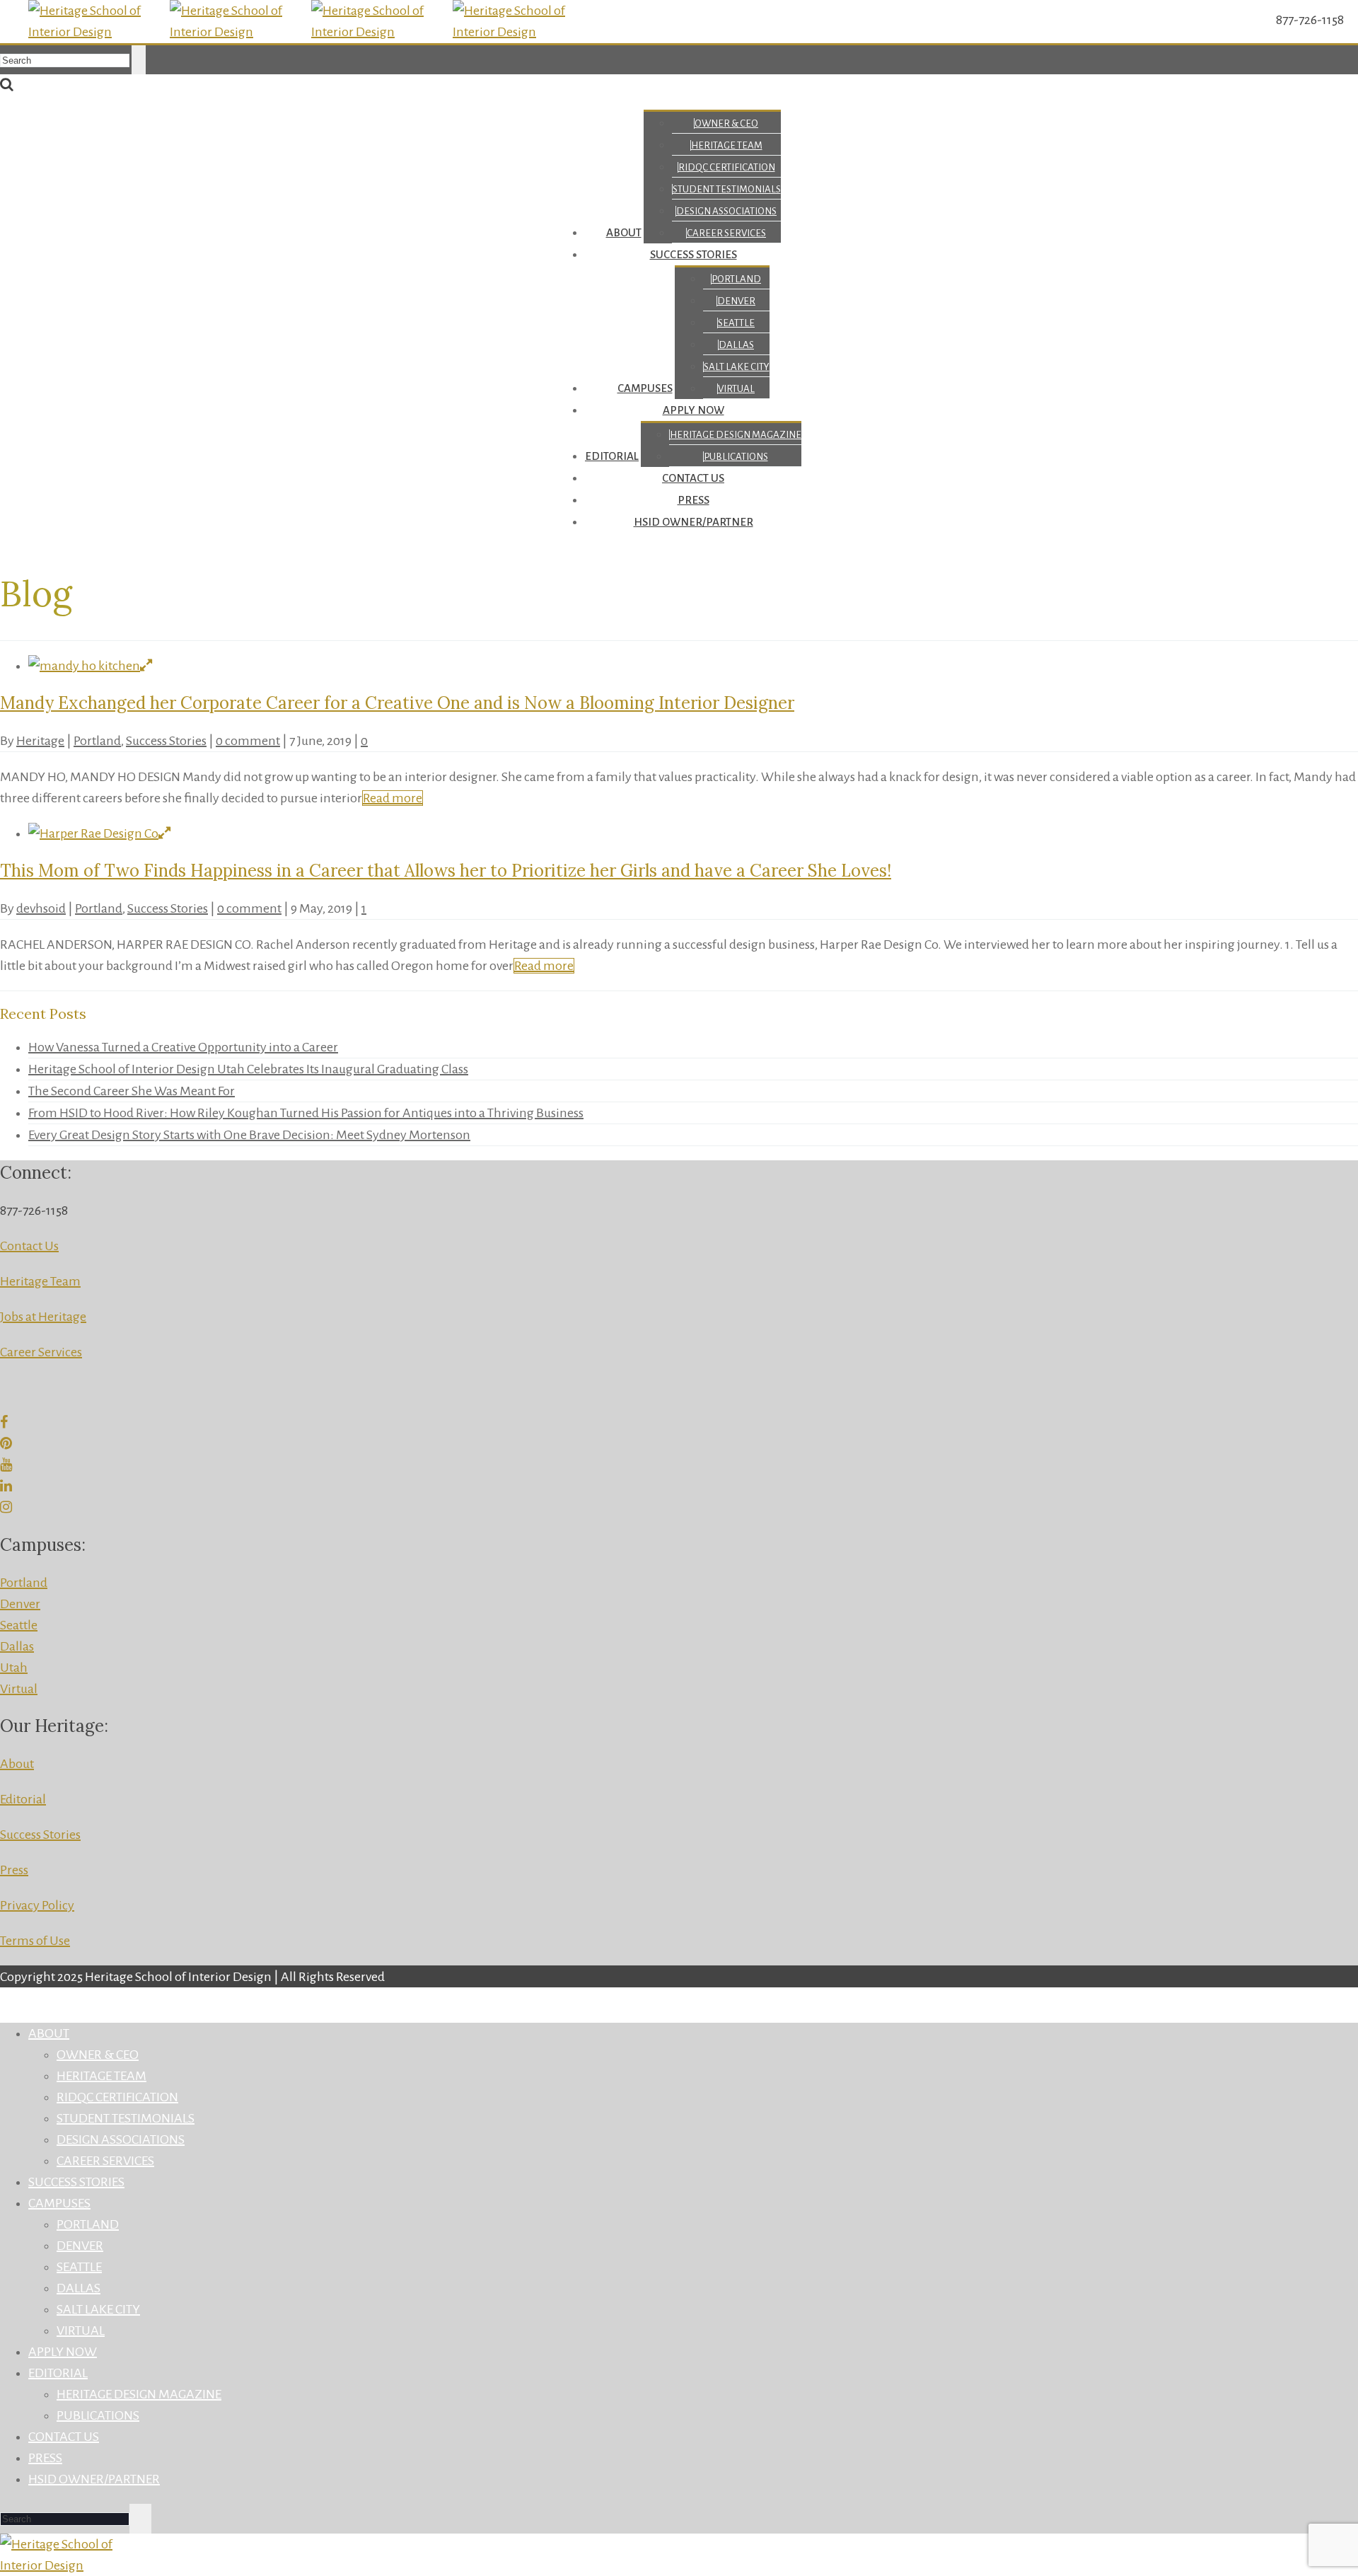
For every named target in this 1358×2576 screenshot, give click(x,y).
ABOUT (624, 232)
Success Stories (166, 741)
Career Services (41, 1352)
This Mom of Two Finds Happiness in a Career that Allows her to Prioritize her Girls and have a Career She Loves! (446, 871)
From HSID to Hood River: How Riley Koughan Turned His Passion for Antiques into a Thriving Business (306, 1113)
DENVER (736, 301)
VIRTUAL (736, 389)
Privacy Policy (37, 1905)
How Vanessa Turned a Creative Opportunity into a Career (183, 1047)
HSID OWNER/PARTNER (693, 522)
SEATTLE (736, 323)
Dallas (17, 1646)
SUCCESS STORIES (693, 254)
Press (14, 1870)
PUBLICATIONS (736, 457)
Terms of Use (35, 1941)
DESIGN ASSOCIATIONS (726, 211)
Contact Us (29, 1246)
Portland (97, 741)
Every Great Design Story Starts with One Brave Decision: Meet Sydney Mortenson (249, 1135)
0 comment (248, 741)
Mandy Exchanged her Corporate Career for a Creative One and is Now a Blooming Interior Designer (397, 703)
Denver (20, 1604)
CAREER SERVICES (726, 233)
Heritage (40, 741)
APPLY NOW (693, 410)
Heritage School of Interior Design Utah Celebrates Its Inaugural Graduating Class (248, 1069)
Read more (393, 798)
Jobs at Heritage (43, 1317)
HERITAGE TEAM (727, 145)
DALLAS (736, 345)
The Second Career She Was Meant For (132, 1091)
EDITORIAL (612, 456)
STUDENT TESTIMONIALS (727, 189)
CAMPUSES (645, 388)
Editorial (23, 1799)
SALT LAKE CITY (737, 367)
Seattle (19, 1625)
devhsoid (41, 908)
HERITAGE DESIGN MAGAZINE (736, 435)
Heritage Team (40, 1281)
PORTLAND (736, 279)
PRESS (693, 500)
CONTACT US (693, 478)
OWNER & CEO (726, 123)
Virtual (19, 1689)
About (17, 1764)
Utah (14, 1668)
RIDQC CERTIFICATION (727, 167)
